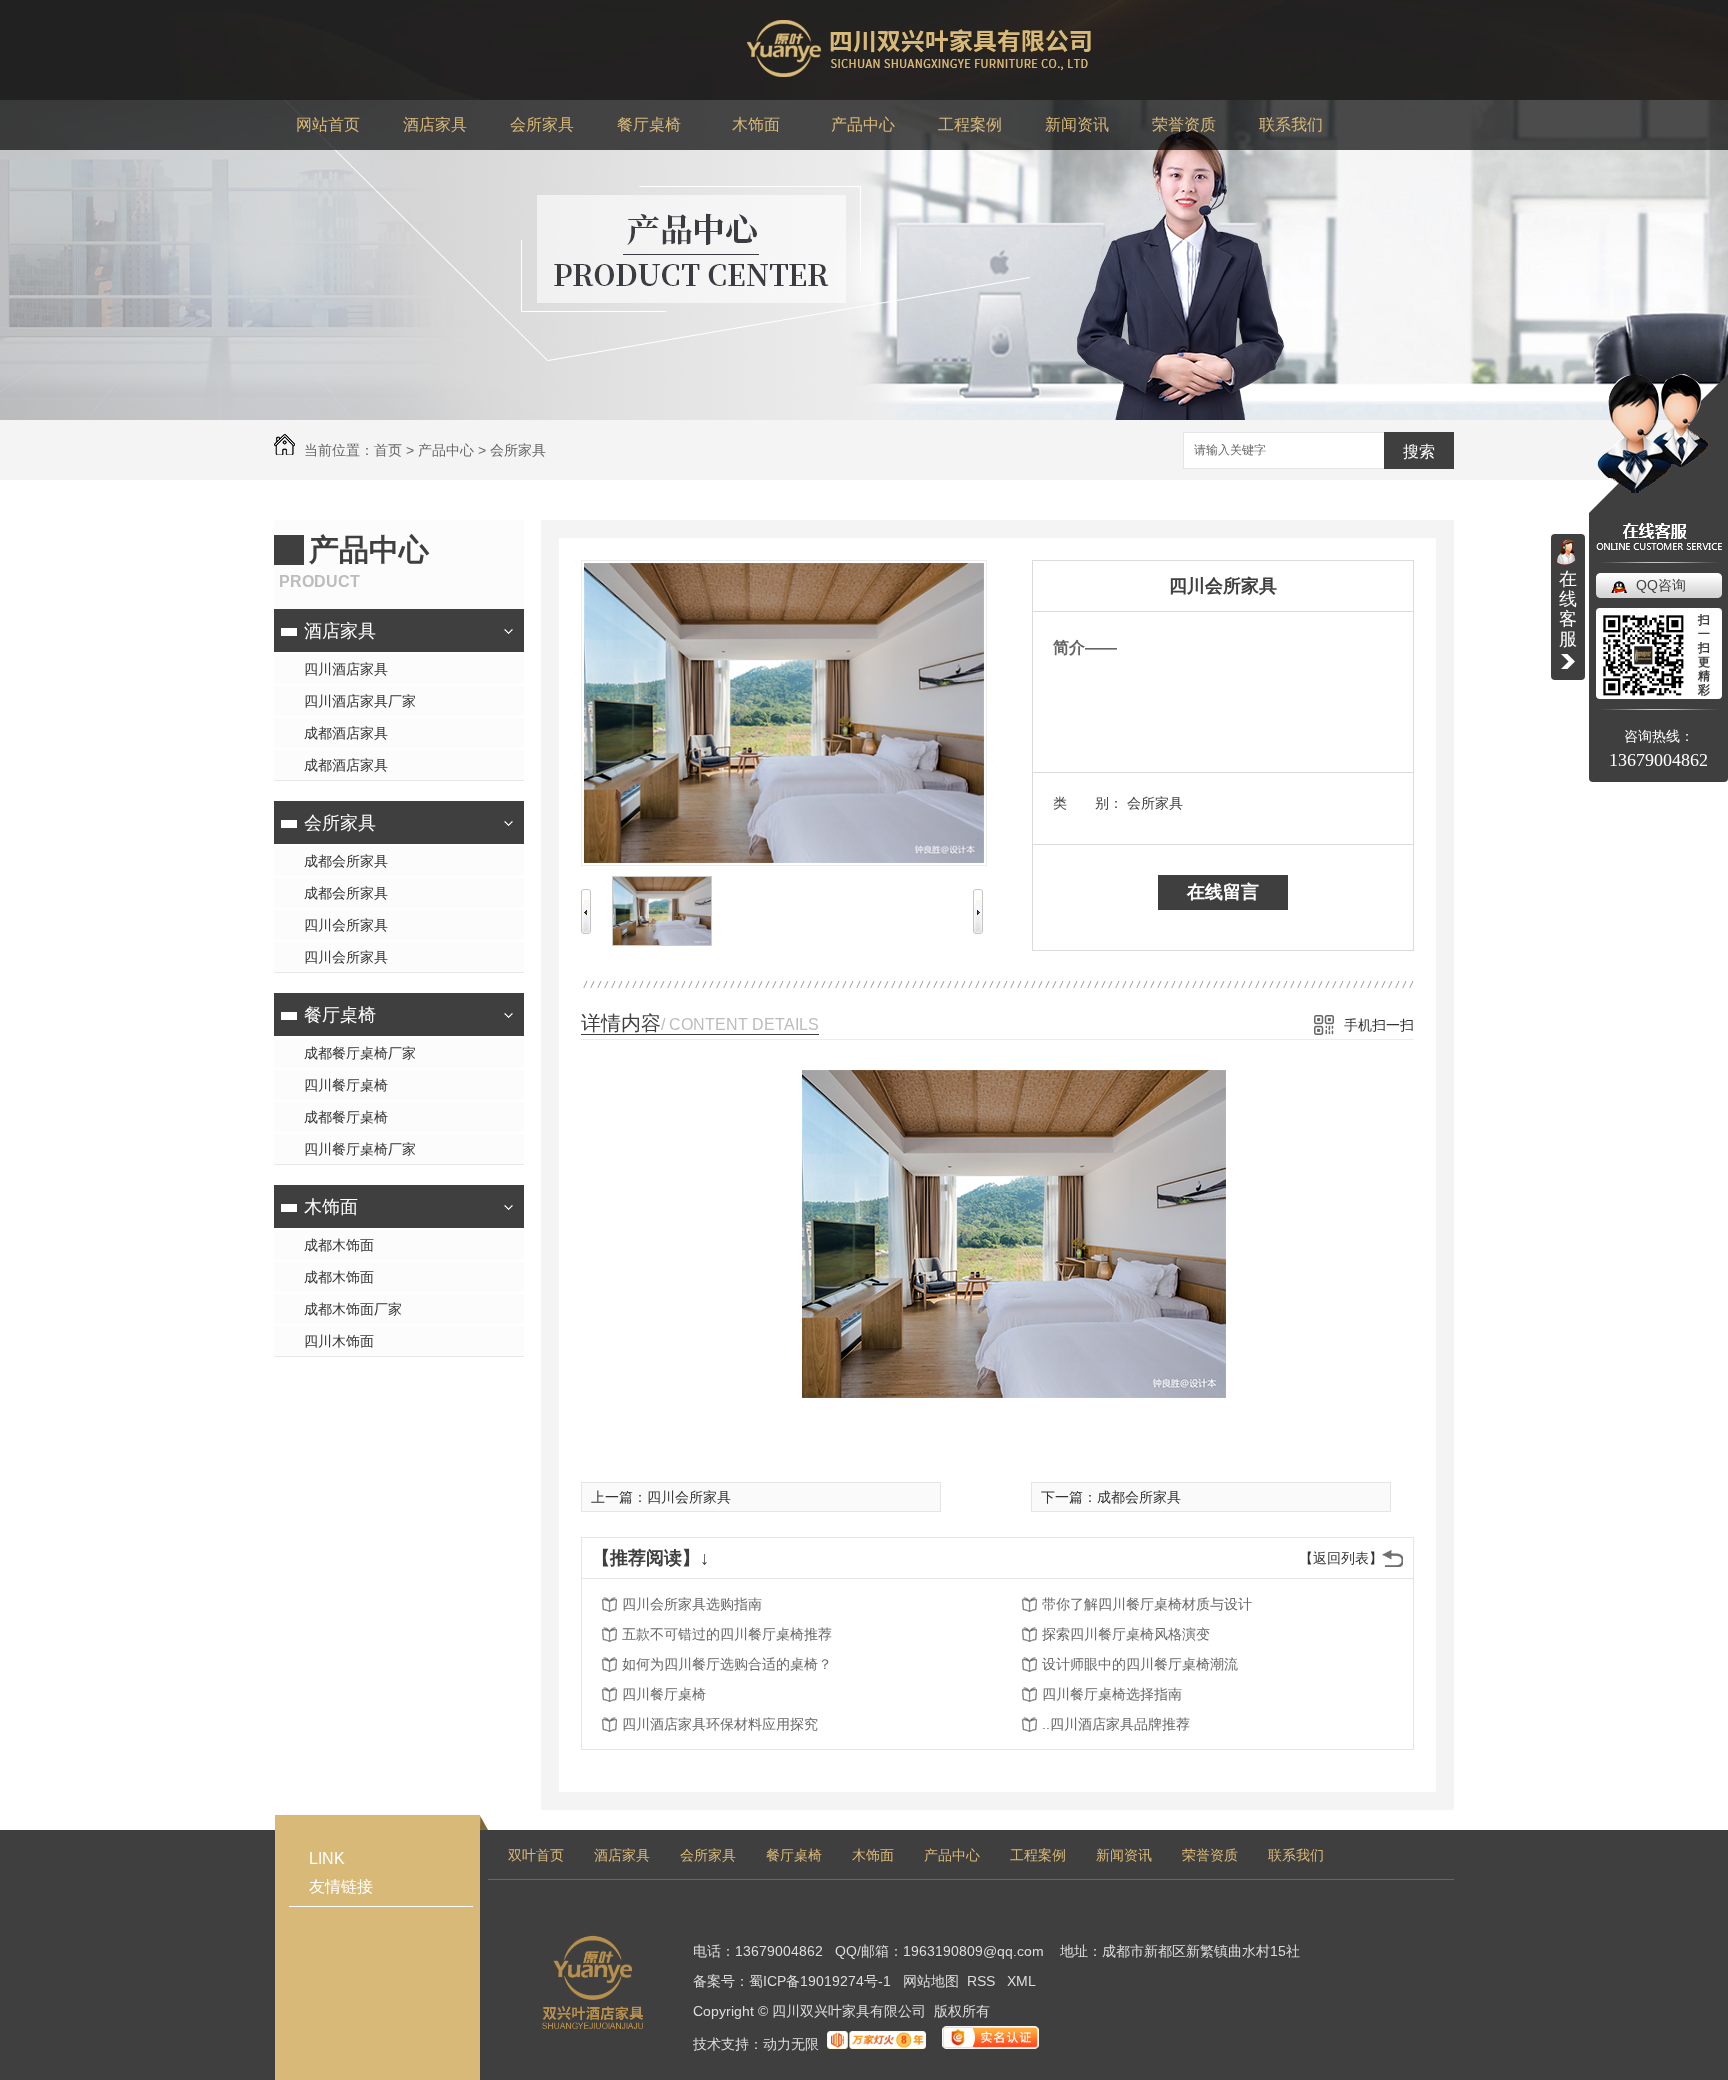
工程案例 (1038, 1855)
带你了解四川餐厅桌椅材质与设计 (1147, 1604)
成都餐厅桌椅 (346, 1117)
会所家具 (518, 450)
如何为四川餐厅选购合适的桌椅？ (727, 1664)
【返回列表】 (1341, 1558)
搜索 (1419, 451)
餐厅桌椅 (340, 1015)
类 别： (1088, 803)
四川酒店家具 (346, 669)
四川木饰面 (339, 1341)
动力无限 (791, 2044)
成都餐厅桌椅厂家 (360, 1053)
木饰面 (331, 1207)
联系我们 (1296, 1855)
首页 (388, 450)
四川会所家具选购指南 (692, 1604)
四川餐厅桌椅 (346, 1085)
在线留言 (1223, 892)
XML (1021, 1981)
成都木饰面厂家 (353, 1309)
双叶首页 (536, 1855)
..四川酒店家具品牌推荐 (1116, 1724)
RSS (983, 1981)
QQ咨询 (1661, 585)
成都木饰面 (339, 1245)
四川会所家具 (346, 925)
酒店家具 (340, 631)
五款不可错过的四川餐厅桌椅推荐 (727, 1634)
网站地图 (931, 1981)
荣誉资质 (1210, 1855)
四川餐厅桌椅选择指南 (1112, 1694)
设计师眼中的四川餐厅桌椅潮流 (1140, 1664)
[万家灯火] (876, 2044)
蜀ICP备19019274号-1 (820, 1981)
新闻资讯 (1124, 1855)
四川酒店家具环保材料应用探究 (720, 1724)
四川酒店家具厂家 (360, 701)
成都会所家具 (346, 861)
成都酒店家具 (346, 733)
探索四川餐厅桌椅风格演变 (1126, 1634)
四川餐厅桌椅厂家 (360, 1149)
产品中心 (446, 450)
